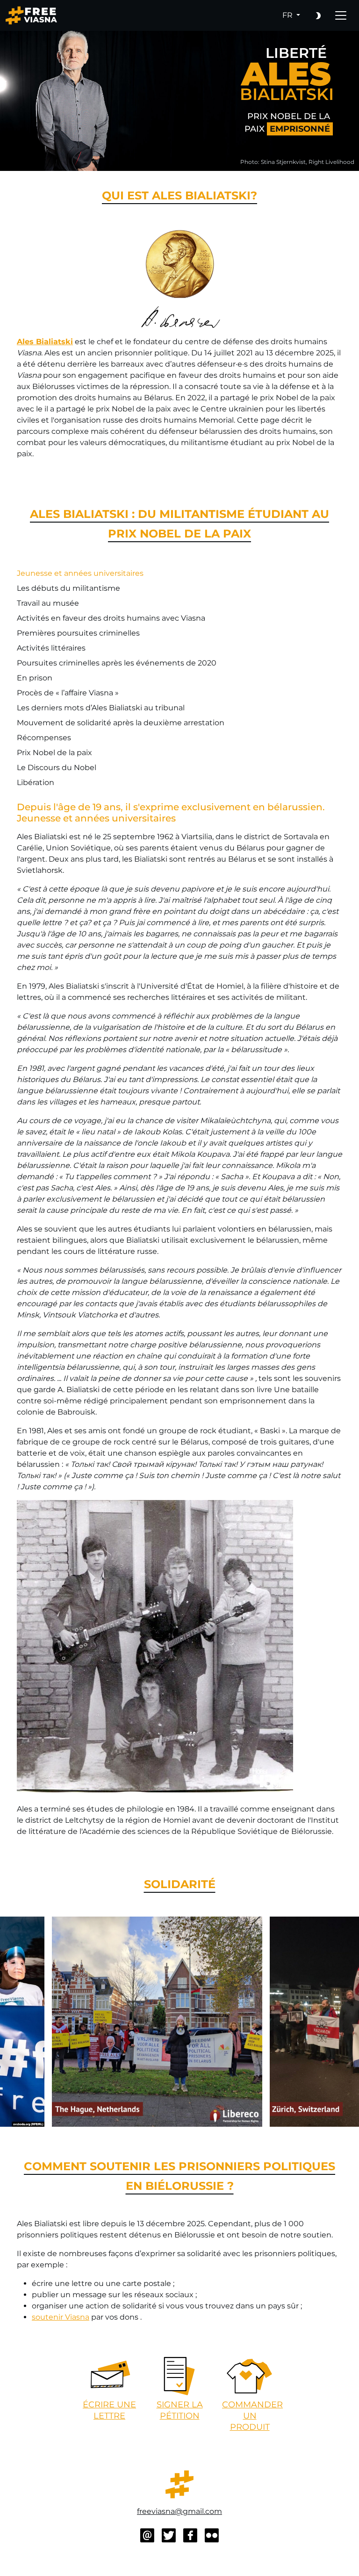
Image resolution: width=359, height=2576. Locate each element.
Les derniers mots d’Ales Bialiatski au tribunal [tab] (101, 708)
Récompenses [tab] (44, 738)
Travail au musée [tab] (48, 603)
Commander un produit (252, 2416)
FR (288, 15)
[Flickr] (212, 2535)
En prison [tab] (35, 678)
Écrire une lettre (109, 2410)
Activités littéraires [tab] (51, 648)
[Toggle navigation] (341, 15)
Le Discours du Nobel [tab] (57, 768)
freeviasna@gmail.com (179, 2511)
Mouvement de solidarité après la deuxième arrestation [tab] (121, 723)
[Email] (147, 2535)
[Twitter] (169, 2535)
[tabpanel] (179, 1319)
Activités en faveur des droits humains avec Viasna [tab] (111, 618)
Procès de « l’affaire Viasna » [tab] (68, 693)
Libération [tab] (36, 782)
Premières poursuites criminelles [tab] (78, 633)
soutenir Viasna (61, 2317)
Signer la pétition (180, 2410)
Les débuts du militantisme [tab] (68, 588)
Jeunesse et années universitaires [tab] (80, 573)
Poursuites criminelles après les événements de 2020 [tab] (117, 663)
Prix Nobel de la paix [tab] (54, 753)
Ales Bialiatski (45, 342)
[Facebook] (190, 2535)
